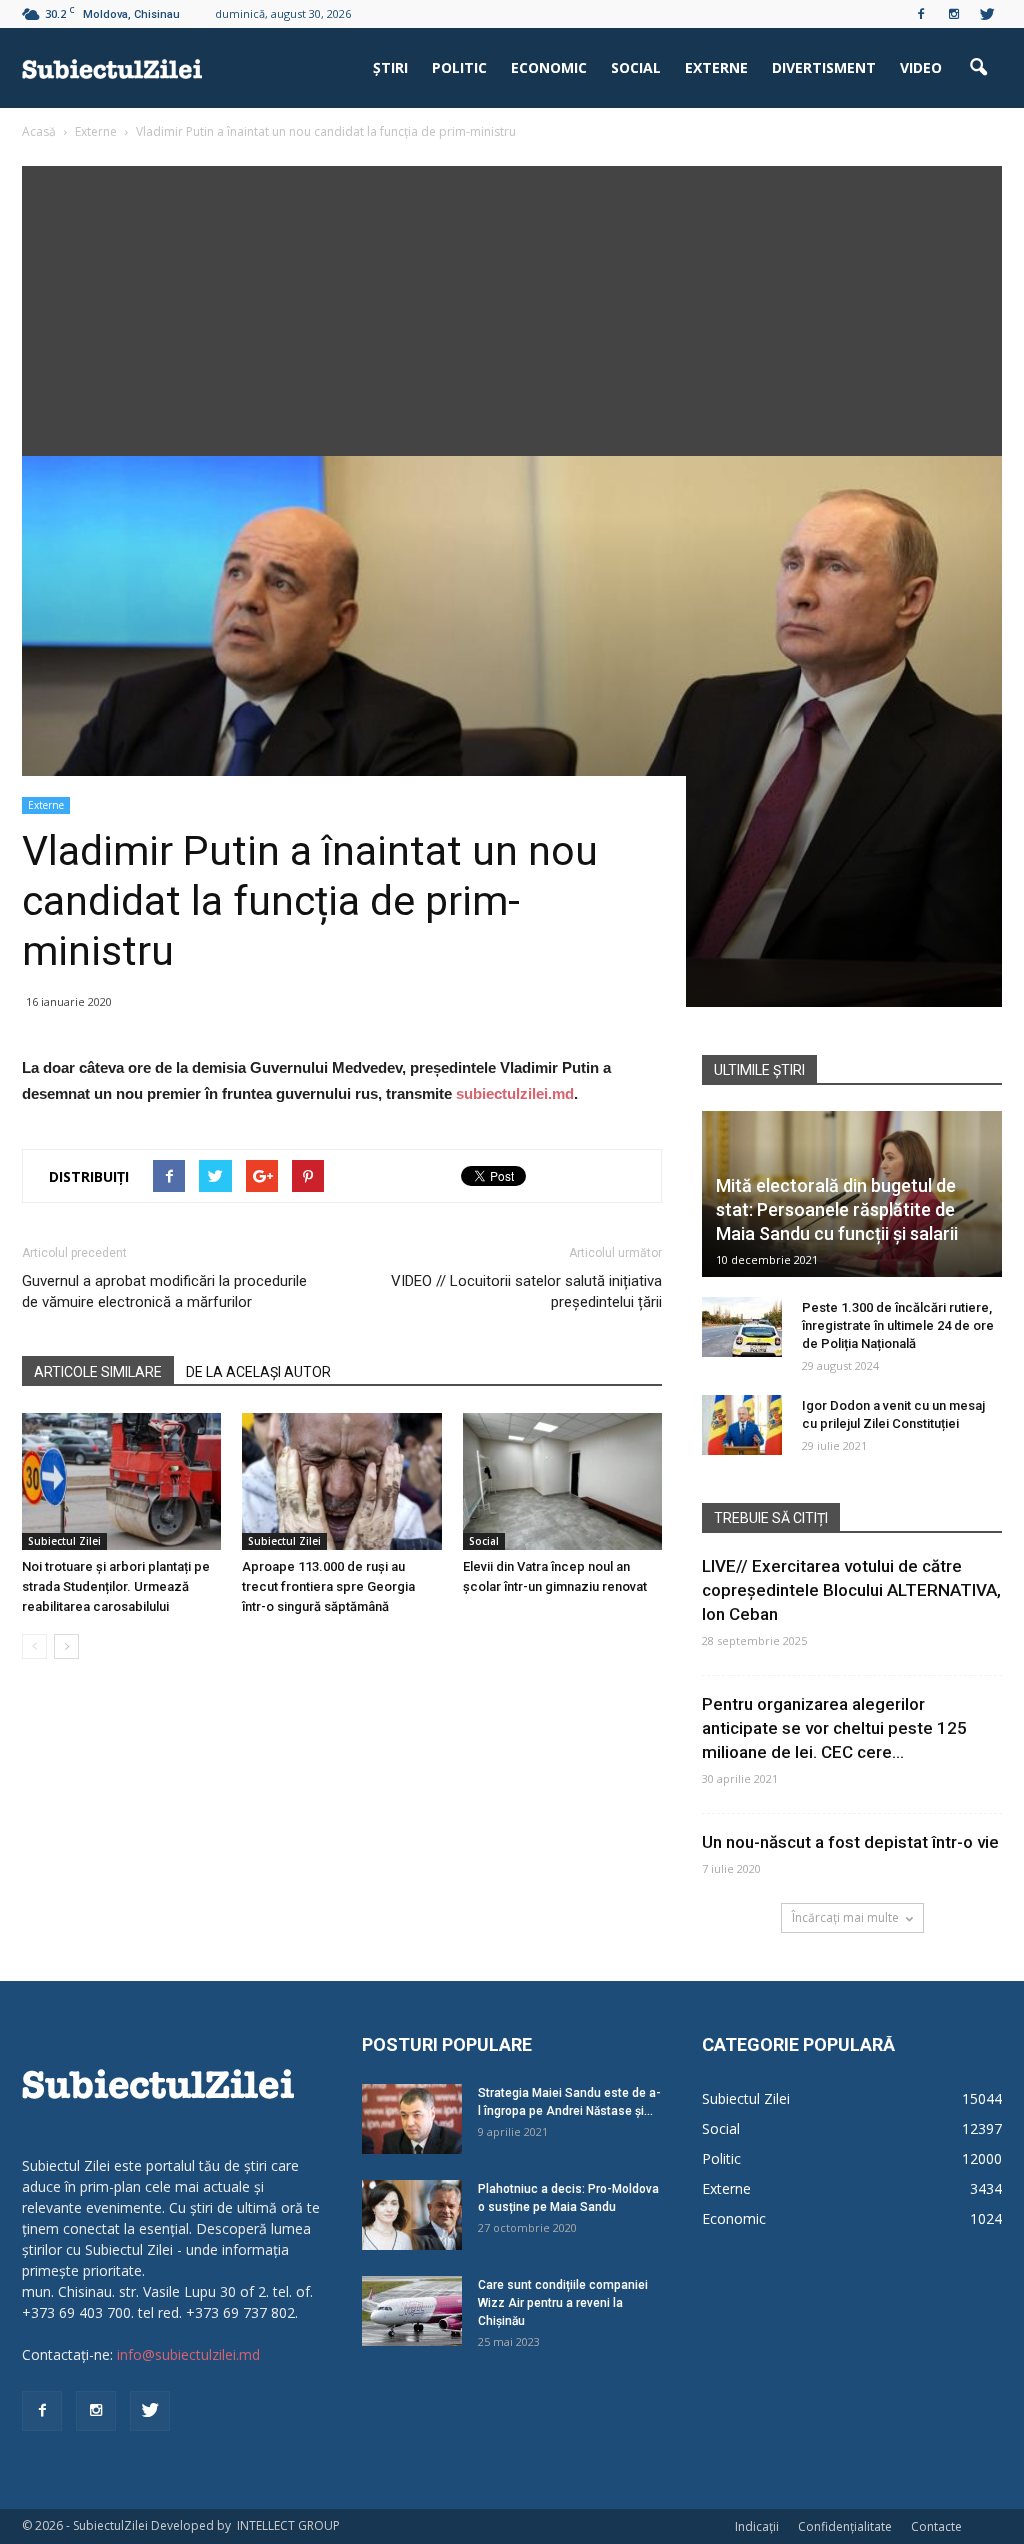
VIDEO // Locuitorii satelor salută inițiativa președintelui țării (526, 1291)
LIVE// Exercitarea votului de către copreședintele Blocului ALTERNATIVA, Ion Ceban (851, 1590)
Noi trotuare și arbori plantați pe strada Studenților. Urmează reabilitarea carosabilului (116, 1586)
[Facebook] (921, 14)
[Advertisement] (512, 306)
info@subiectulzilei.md (188, 2354)
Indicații (757, 2526)
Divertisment (824, 67)
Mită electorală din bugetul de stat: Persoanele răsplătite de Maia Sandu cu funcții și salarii (837, 1209)
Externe (716, 67)
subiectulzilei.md (515, 1093)
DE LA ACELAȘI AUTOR (258, 1372)
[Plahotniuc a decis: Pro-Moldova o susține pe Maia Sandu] (412, 2215)
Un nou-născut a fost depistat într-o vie (850, 1842)
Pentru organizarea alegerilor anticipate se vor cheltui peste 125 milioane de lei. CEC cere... (834, 1728)
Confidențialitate (845, 2526)
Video (921, 67)
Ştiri (390, 67)
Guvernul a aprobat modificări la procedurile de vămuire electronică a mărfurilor (164, 1291)
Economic (549, 67)
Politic (459, 67)
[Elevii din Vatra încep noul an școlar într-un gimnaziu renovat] (562, 1481)
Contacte (936, 2526)
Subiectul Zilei (64, 1541)
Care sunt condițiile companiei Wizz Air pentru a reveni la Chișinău (563, 2303)
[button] (978, 68)
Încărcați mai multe (845, 1917)
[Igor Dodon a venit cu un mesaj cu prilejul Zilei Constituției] (742, 1425)
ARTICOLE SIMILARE (98, 1372)
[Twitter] (987, 14)
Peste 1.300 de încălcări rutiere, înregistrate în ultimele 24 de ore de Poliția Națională (898, 1325)
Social (636, 67)
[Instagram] (954, 14)
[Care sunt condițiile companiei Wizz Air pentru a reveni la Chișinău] (412, 2311)
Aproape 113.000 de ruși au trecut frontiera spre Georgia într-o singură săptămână (328, 1586)
